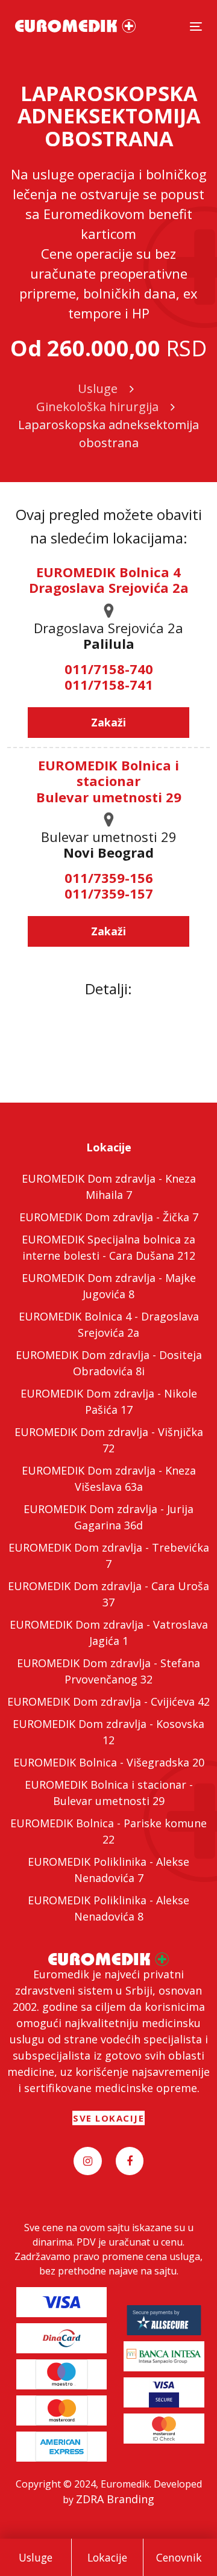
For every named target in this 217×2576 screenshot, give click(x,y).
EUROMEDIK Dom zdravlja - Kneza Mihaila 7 (109, 1187)
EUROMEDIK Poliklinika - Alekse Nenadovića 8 (108, 1908)
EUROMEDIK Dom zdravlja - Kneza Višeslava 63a (109, 1478)
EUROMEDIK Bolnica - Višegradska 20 (109, 1762)
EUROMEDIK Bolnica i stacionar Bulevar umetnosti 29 (109, 781)
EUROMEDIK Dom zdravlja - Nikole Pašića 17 (109, 1401)
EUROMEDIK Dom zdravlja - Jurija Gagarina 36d (108, 1517)
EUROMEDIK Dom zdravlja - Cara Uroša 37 (108, 1594)
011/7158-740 (109, 669)
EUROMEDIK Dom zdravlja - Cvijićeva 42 (108, 1701)
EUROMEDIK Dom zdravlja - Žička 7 (109, 1217)
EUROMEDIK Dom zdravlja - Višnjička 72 (109, 1440)
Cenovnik (179, 2557)
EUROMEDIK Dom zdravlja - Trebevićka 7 (109, 1556)
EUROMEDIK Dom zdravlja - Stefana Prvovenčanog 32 (108, 1671)
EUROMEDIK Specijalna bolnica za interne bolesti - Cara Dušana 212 (108, 1247)
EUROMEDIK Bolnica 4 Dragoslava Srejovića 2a (109, 580)
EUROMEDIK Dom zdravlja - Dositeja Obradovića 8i (109, 1363)
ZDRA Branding (115, 2499)
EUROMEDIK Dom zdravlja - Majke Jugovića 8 (109, 1286)
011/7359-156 (109, 878)
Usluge (36, 2557)
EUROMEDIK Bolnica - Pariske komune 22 (108, 1831)
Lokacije (107, 2557)
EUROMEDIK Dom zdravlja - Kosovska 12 (108, 1732)
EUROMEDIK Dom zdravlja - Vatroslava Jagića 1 (109, 1633)
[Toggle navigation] (196, 26)
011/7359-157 (109, 893)
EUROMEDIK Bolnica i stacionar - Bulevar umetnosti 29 (109, 1793)
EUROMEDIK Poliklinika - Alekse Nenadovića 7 (108, 1870)
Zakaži (108, 722)
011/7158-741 (109, 684)
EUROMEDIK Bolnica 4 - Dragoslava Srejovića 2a (109, 1324)
